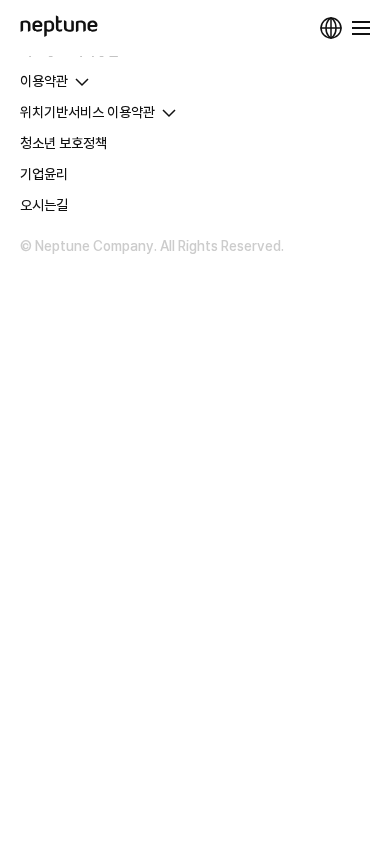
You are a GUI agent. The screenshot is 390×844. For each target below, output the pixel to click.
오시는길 (44, 205)
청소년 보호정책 (63, 143)
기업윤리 (44, 174)
